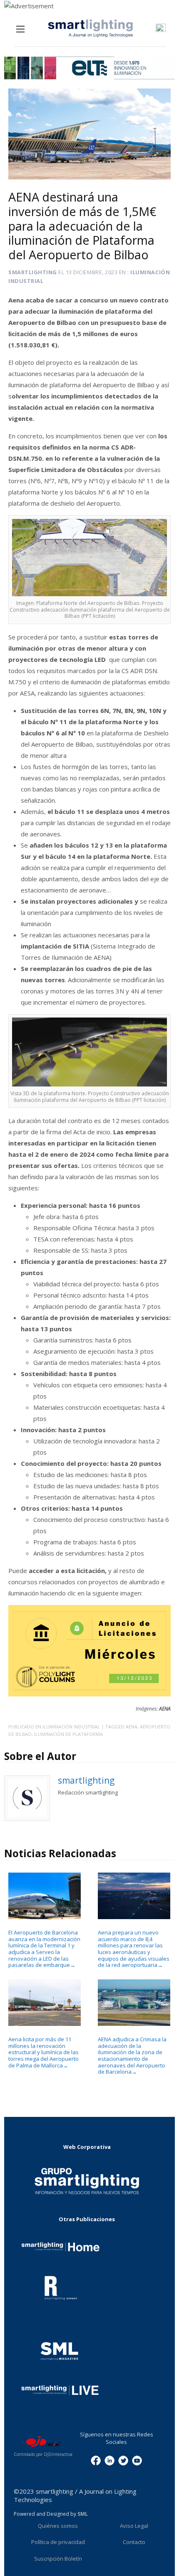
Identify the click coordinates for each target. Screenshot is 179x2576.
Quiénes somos (58, 2526)
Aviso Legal (134, 2526)
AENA (132, 1727)
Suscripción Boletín (58, 2559)
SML (83, 2514)
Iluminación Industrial (71, 1727)
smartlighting (33, 272)
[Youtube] (137, 2460)
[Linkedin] (109, 2460)
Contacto (134, 2542)
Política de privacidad (58, 2542)
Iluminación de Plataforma (68, 1734)
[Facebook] (96, 2460)
